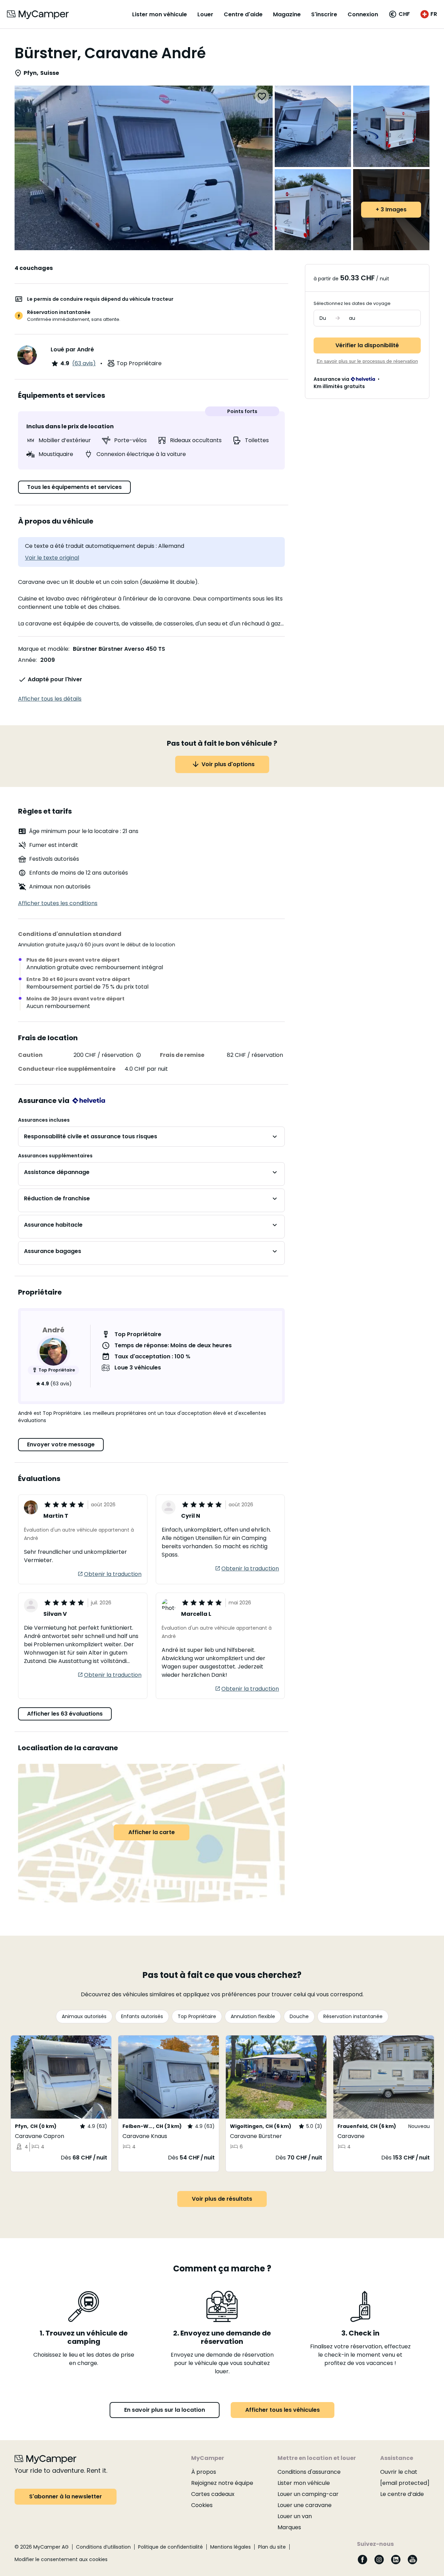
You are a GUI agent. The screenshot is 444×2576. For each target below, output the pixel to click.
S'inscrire (324, 14)
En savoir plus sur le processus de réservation (367, 361)
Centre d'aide (243, 14)
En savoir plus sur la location (165, 2410)
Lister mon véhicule (160, 14)
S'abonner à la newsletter (66, 2496)
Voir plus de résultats (222, 2199)
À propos (204, 2472)
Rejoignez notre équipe (222, 2483)
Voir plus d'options (228, 764)
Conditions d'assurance (309, 2472)
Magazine (287, 14)
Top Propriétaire (197, 2016)
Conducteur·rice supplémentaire (67, 1069)
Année (27, 660)
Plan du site (272, 2547)
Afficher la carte (152, 1832)
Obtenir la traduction (113, 1574)
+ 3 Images (391, 209)
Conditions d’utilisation (103, 2547)
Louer (205, 14)
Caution (30, 1055)
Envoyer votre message (61, 1444)
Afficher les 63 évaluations (65, 1714)
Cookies (202, 2505)
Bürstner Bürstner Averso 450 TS (119, 649)
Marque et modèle (43, 649)
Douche (299, 2016)
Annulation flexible (253, 2016)
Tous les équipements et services (74, 487)
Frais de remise (182, 1055)
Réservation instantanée (353, 2016)
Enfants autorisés (142, 2016)
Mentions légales (230, 2547)
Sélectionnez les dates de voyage (352, 303)
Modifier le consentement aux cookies (61, 2559)
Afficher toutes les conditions (58, 903)
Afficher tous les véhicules (283, 2410)
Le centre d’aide (402, 2494)
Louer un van (295, 2516)
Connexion (363, 14)
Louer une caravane (305, 2505)
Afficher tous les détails (50, 699)
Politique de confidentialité (170, 2547)
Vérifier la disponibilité (367, 345)
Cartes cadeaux (213, 2494)
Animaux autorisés (84, 2016)
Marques (289, 2527)
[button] (399, 14)
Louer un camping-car (308, 2494)
